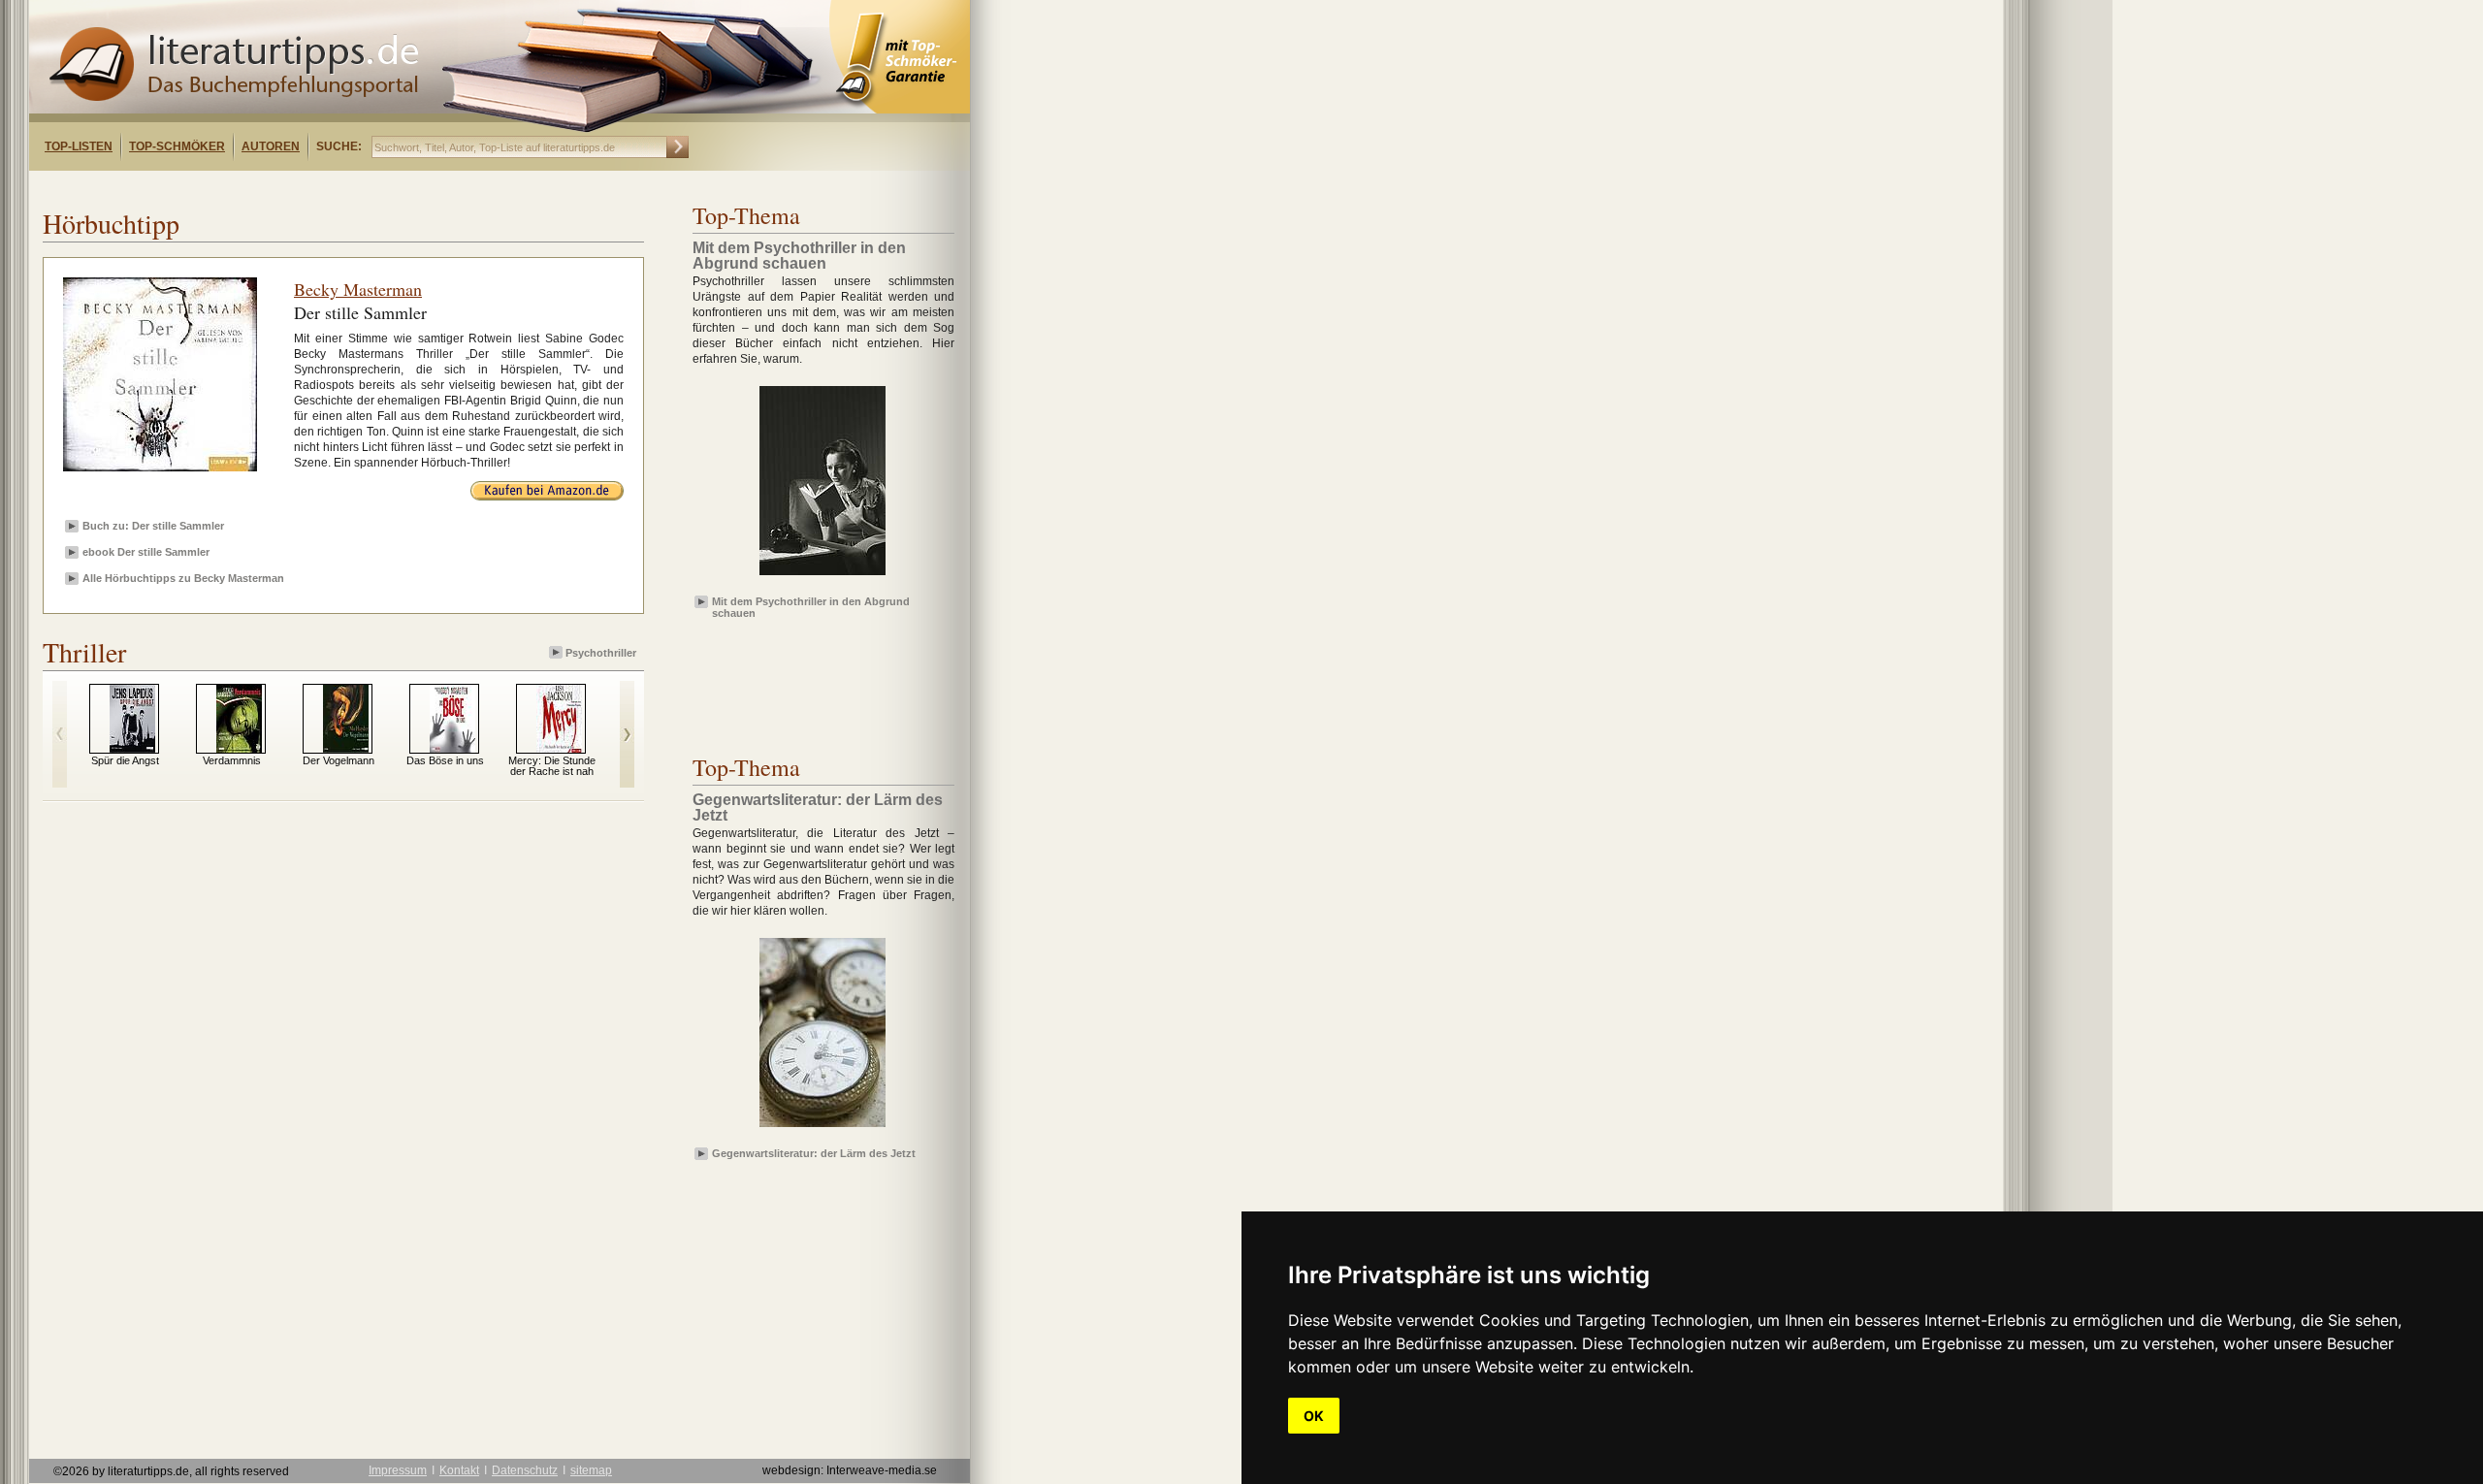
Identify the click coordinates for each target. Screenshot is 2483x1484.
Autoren (271, 146)
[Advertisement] (279, 188)
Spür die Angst (125, 760)
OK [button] (1314, 1416)
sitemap (591, 1470)
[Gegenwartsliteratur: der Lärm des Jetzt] (822, 1128)
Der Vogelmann (339, 760)
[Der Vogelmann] (346, 749)
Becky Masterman (358, 289)
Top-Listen (79, 146)
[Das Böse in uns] (452, 749)
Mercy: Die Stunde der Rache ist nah (552, 766)
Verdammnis (232, 760)
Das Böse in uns (445, 760)
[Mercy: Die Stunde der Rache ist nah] (559, 749)
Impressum (398, 1470)
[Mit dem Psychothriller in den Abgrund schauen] (822, 576)
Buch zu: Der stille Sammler (153, 526)
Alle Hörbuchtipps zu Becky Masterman (183, 578)
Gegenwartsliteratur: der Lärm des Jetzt (814, 1153)
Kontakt (459, 1470)
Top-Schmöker (177, 146)
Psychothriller (601, 653)
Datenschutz (525, 1470)
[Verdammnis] (239, 749)
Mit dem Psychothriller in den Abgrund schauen (811, 606)
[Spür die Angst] (132, 749)
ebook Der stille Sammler (146, 552)
